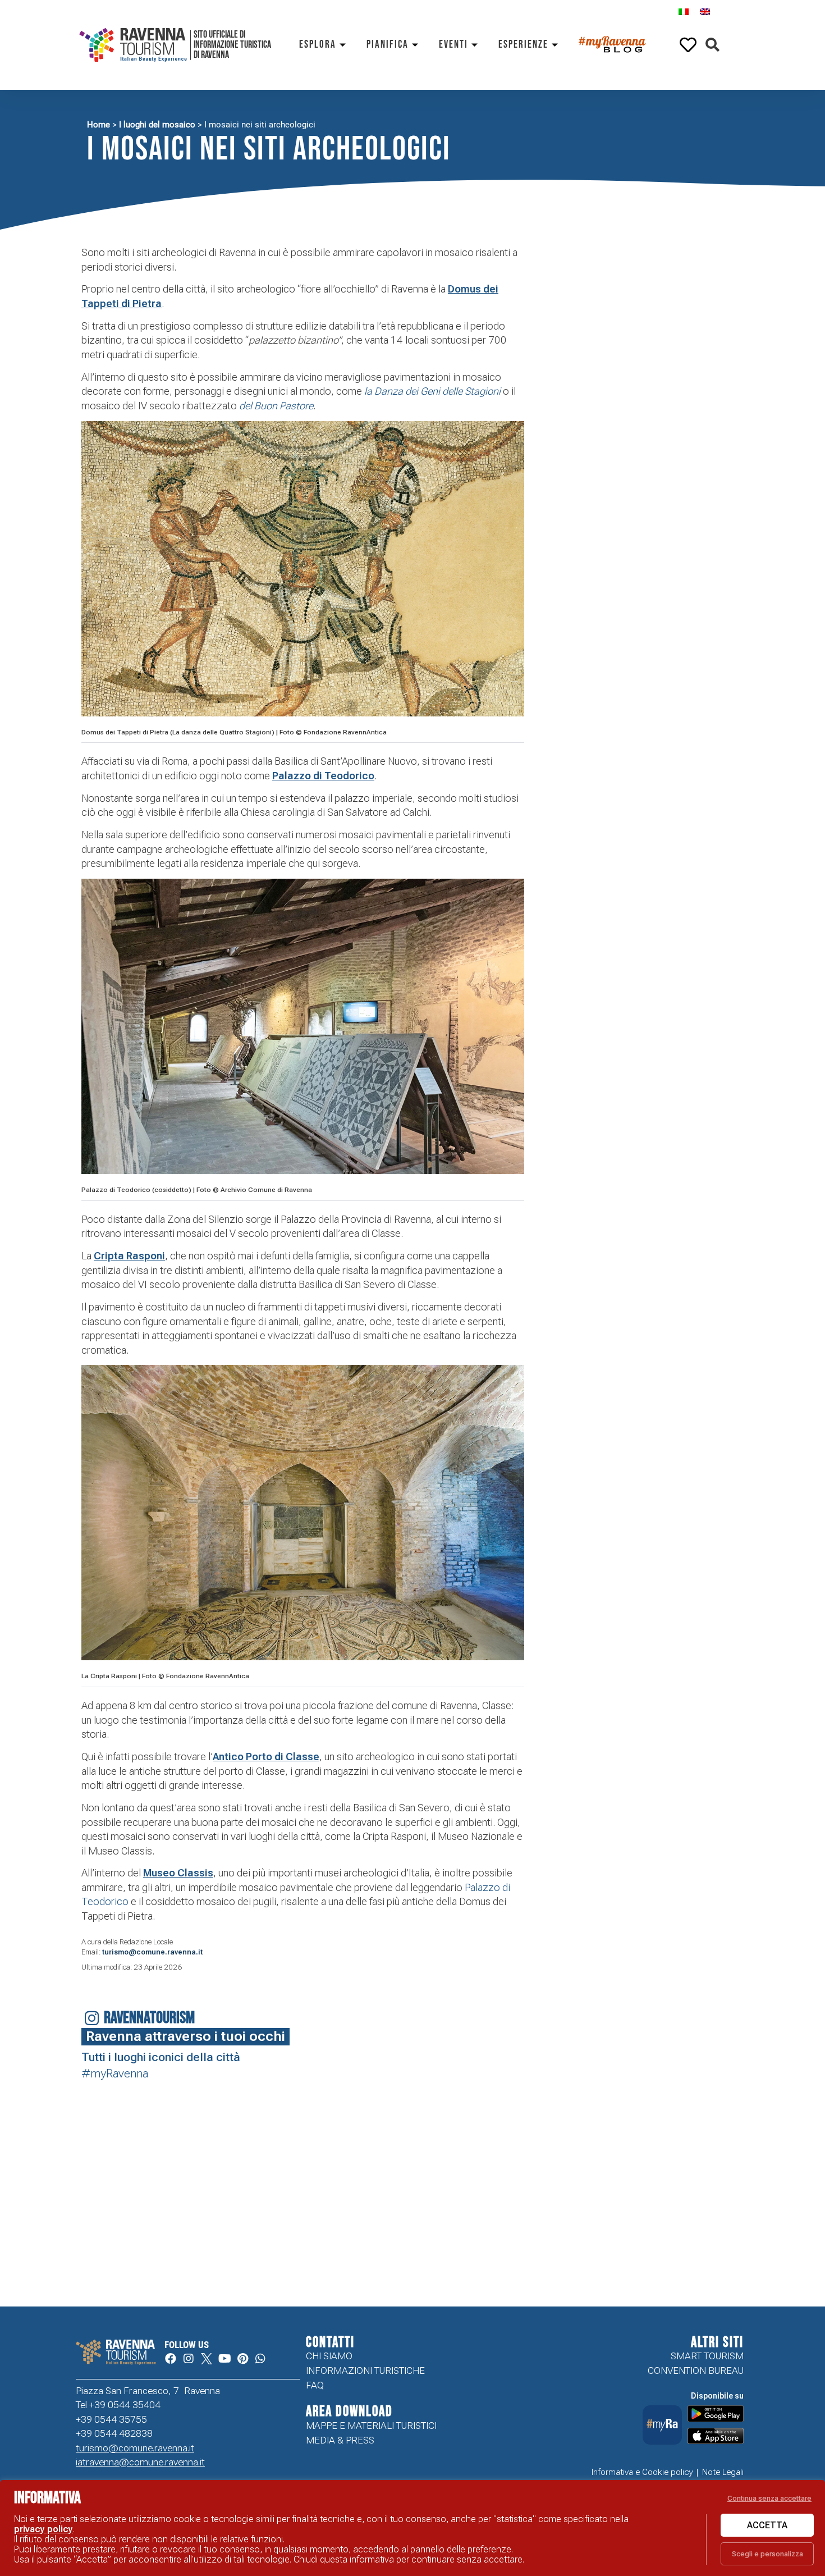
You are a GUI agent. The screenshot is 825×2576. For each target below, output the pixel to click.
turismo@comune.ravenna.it (152, 1952)
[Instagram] (189, 2359)
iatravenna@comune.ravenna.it (140, 2462)
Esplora (318, 45)
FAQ (315, 2385)
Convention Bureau (696, 2371)
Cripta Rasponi (129, 1256)
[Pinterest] (242, 2359)
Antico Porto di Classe (266, 1757)
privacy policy (43, 2529)
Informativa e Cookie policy (642, 2472)
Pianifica (388, 45)
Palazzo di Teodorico (323, 776)
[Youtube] (224, 2359)
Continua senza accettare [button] (769, 2498)
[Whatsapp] (260, 2359)
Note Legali (723, 2472)
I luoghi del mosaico (157, 125)
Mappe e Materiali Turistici (371, 2426)
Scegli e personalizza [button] (767, 2554)
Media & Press (340, 2440)
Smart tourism (707, 2356)
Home (98, 125)
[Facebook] (171, 2359)
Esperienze (523, 45)
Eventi (453, 45)
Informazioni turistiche (365, 2371)
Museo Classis (178, 1873)
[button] (712, 45)
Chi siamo (329, 2356)
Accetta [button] (767, 2525)
